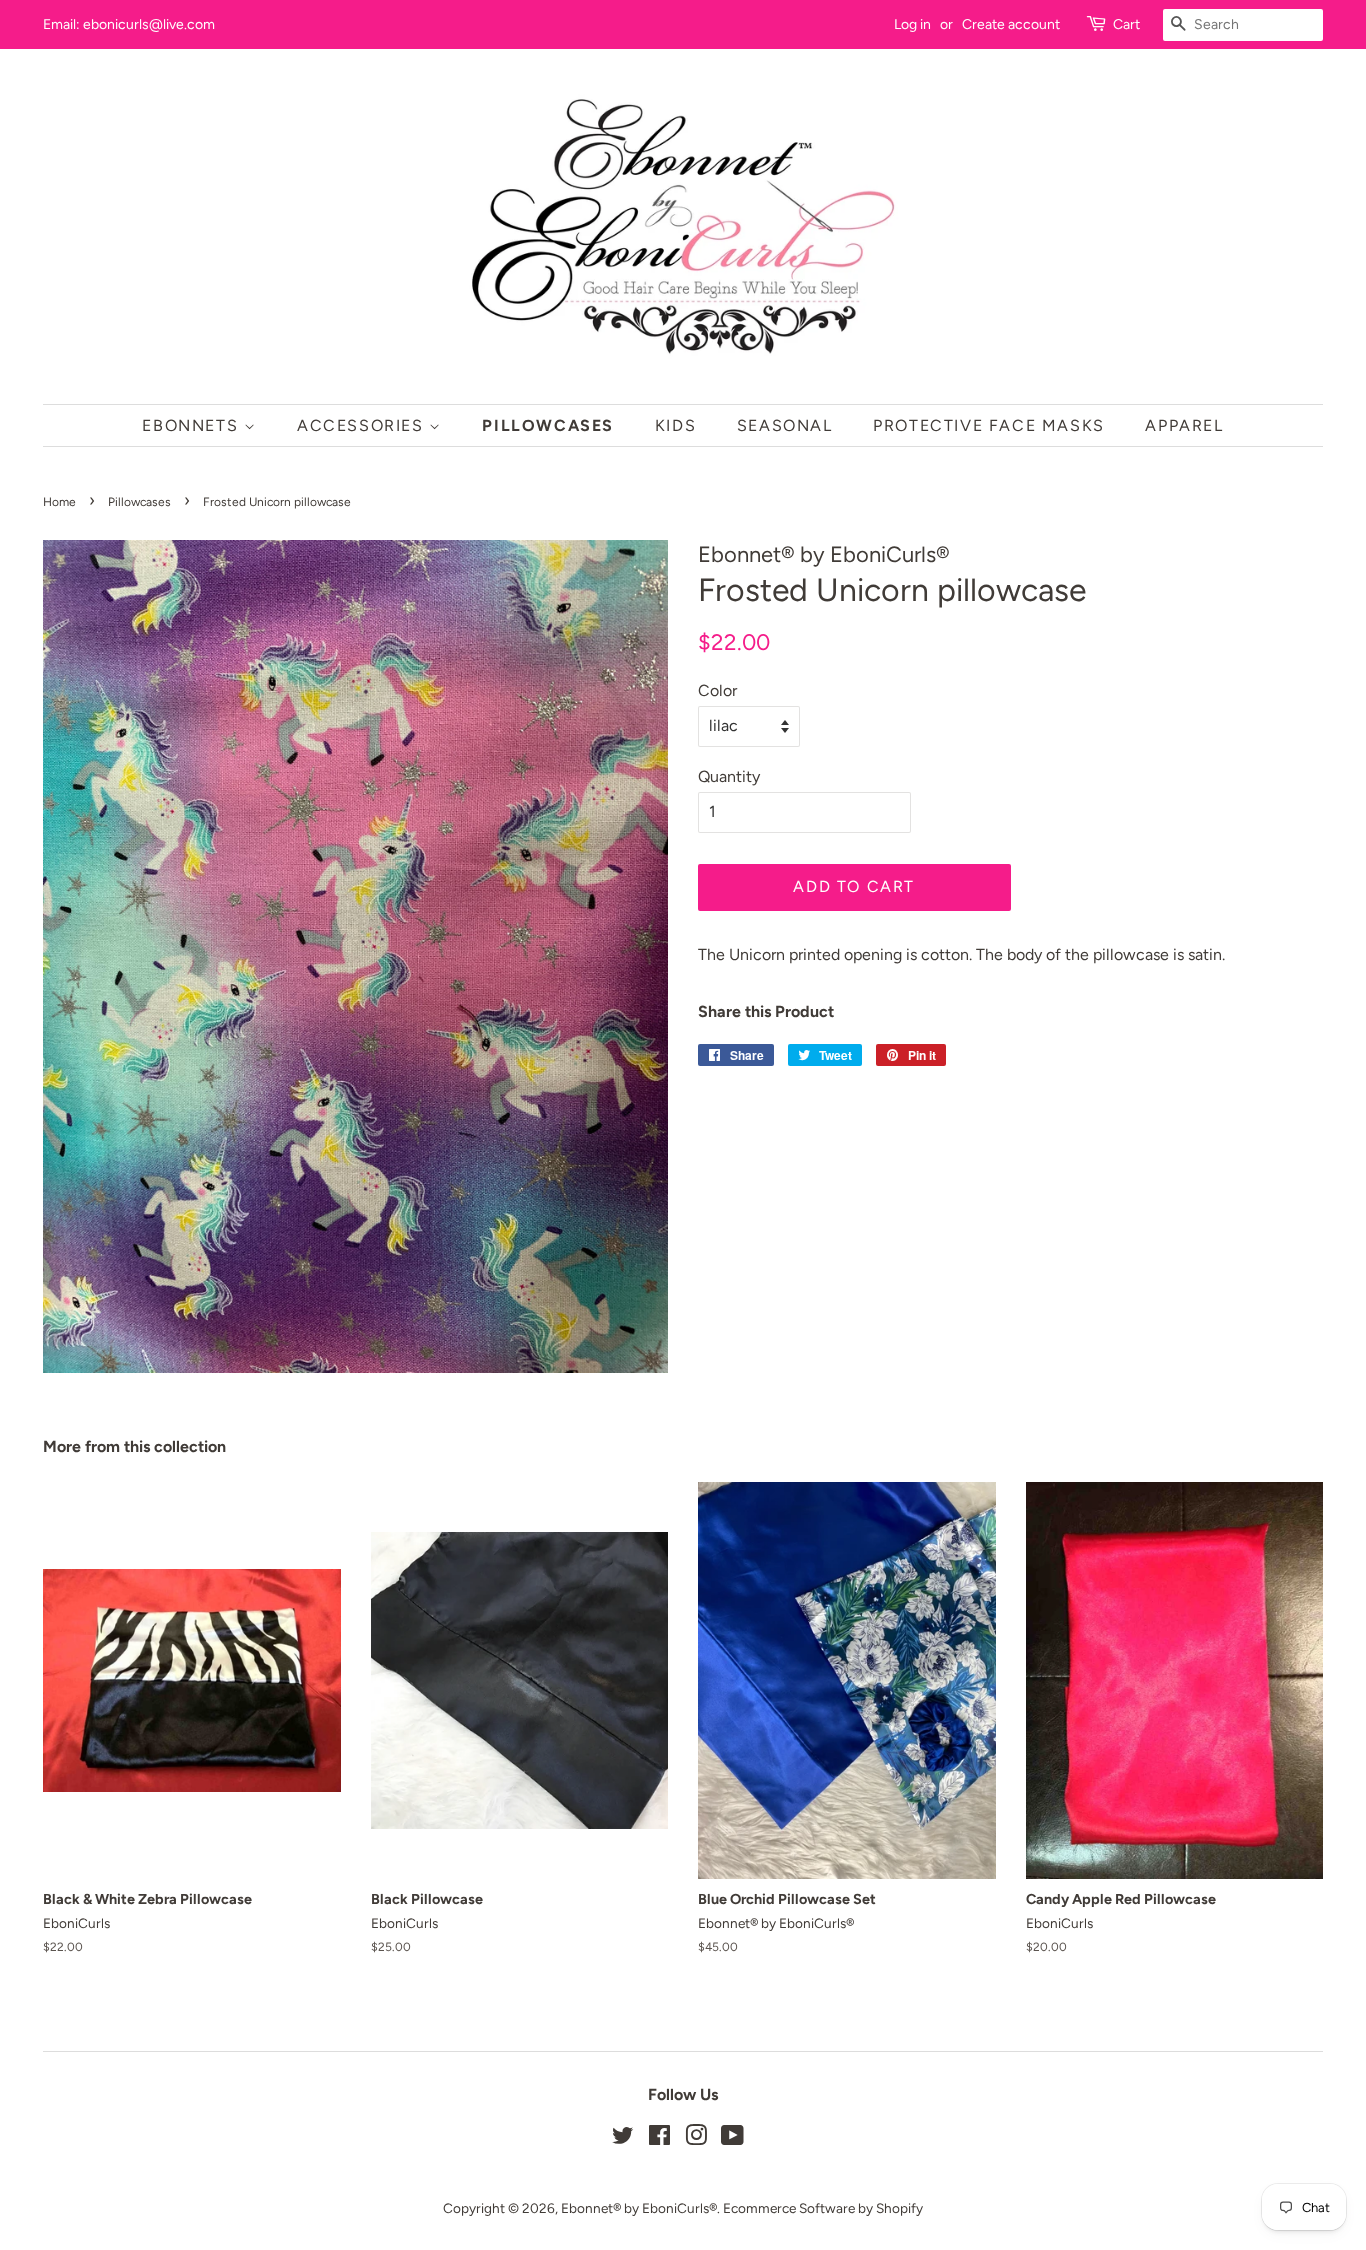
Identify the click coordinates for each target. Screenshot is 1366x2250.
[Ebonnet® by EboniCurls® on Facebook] (659, 2139)
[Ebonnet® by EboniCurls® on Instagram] (696, 2139)
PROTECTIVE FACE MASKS (989, 425)
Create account (1011, 24)
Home (59, 502)
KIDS (675, 425)
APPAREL (1184, 425)
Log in (912, 24)
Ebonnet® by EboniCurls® (639, 2208)
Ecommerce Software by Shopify (823, 2208)
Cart (1126, 24)
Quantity (729, 776)
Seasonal (785, 425)
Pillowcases (139, 502)
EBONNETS (192, 425)
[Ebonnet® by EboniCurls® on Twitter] (623, 2139)
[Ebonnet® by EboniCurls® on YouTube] (732, 2139)
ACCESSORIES (363, 425)
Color (717, 690)
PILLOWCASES (548, 425)
